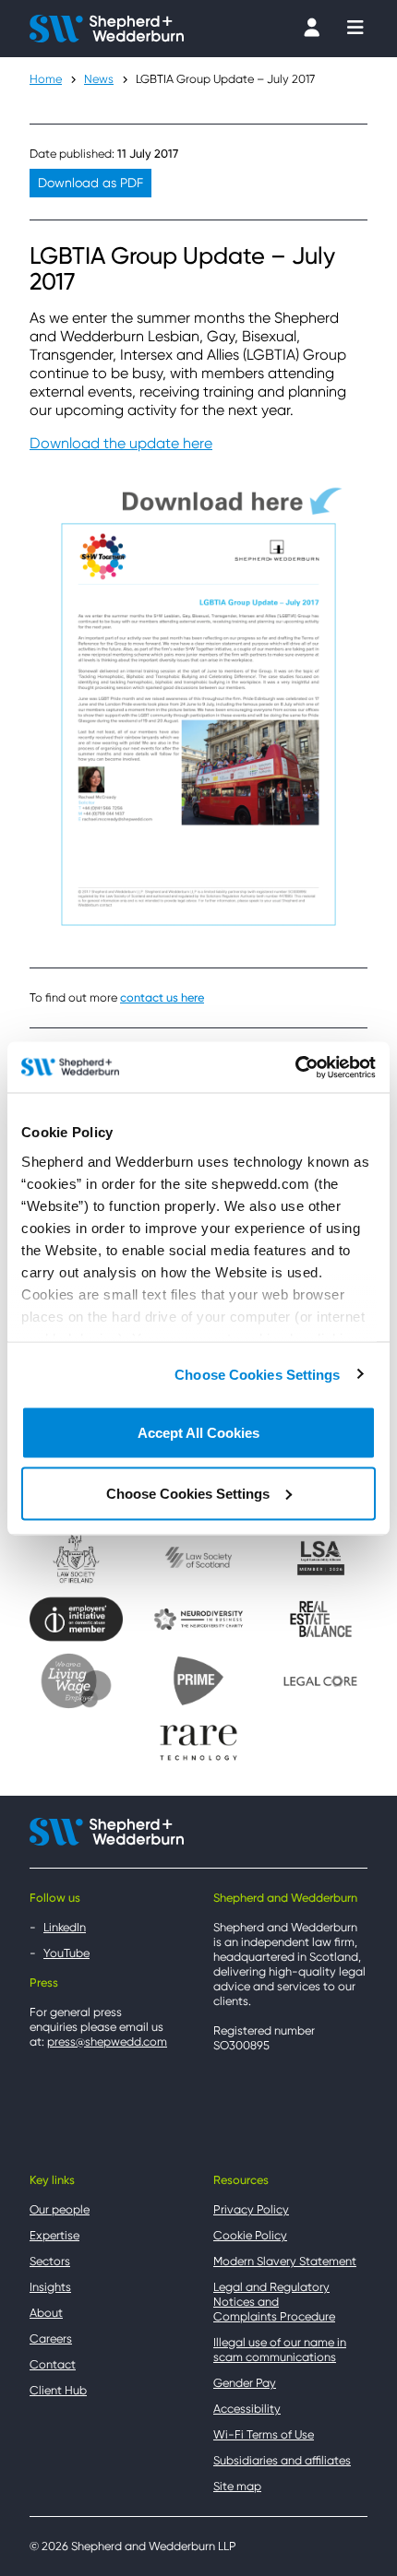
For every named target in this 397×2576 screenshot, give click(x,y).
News (99, 79)
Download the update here (121, 443)
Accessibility (247, 2409)
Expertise (54, 2235)
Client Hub (58, 2390)
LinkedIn (65, 1927)
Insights (50, 2287)
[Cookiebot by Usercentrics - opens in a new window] (295, 1067)
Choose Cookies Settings (257, 1374)
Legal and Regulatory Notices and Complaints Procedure (274, 2302)
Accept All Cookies (198, 1433)
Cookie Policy (250, 2235)
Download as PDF (90, 183)
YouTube (66, 1953)
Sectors (50, 2261)
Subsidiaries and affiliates (282, 2460)
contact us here (162, 997)
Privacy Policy (251, 2209)
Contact (53, 2364)
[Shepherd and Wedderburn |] (107, 27)
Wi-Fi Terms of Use (264, 2434)
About (46, 2313)
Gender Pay (245, 2383)
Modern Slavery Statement (285, 2261)
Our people (60, 2209)
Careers (51, 2339)
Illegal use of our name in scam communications (280, 2350)
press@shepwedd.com (107, 2042)
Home (46, 79)
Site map (237, 2486)
